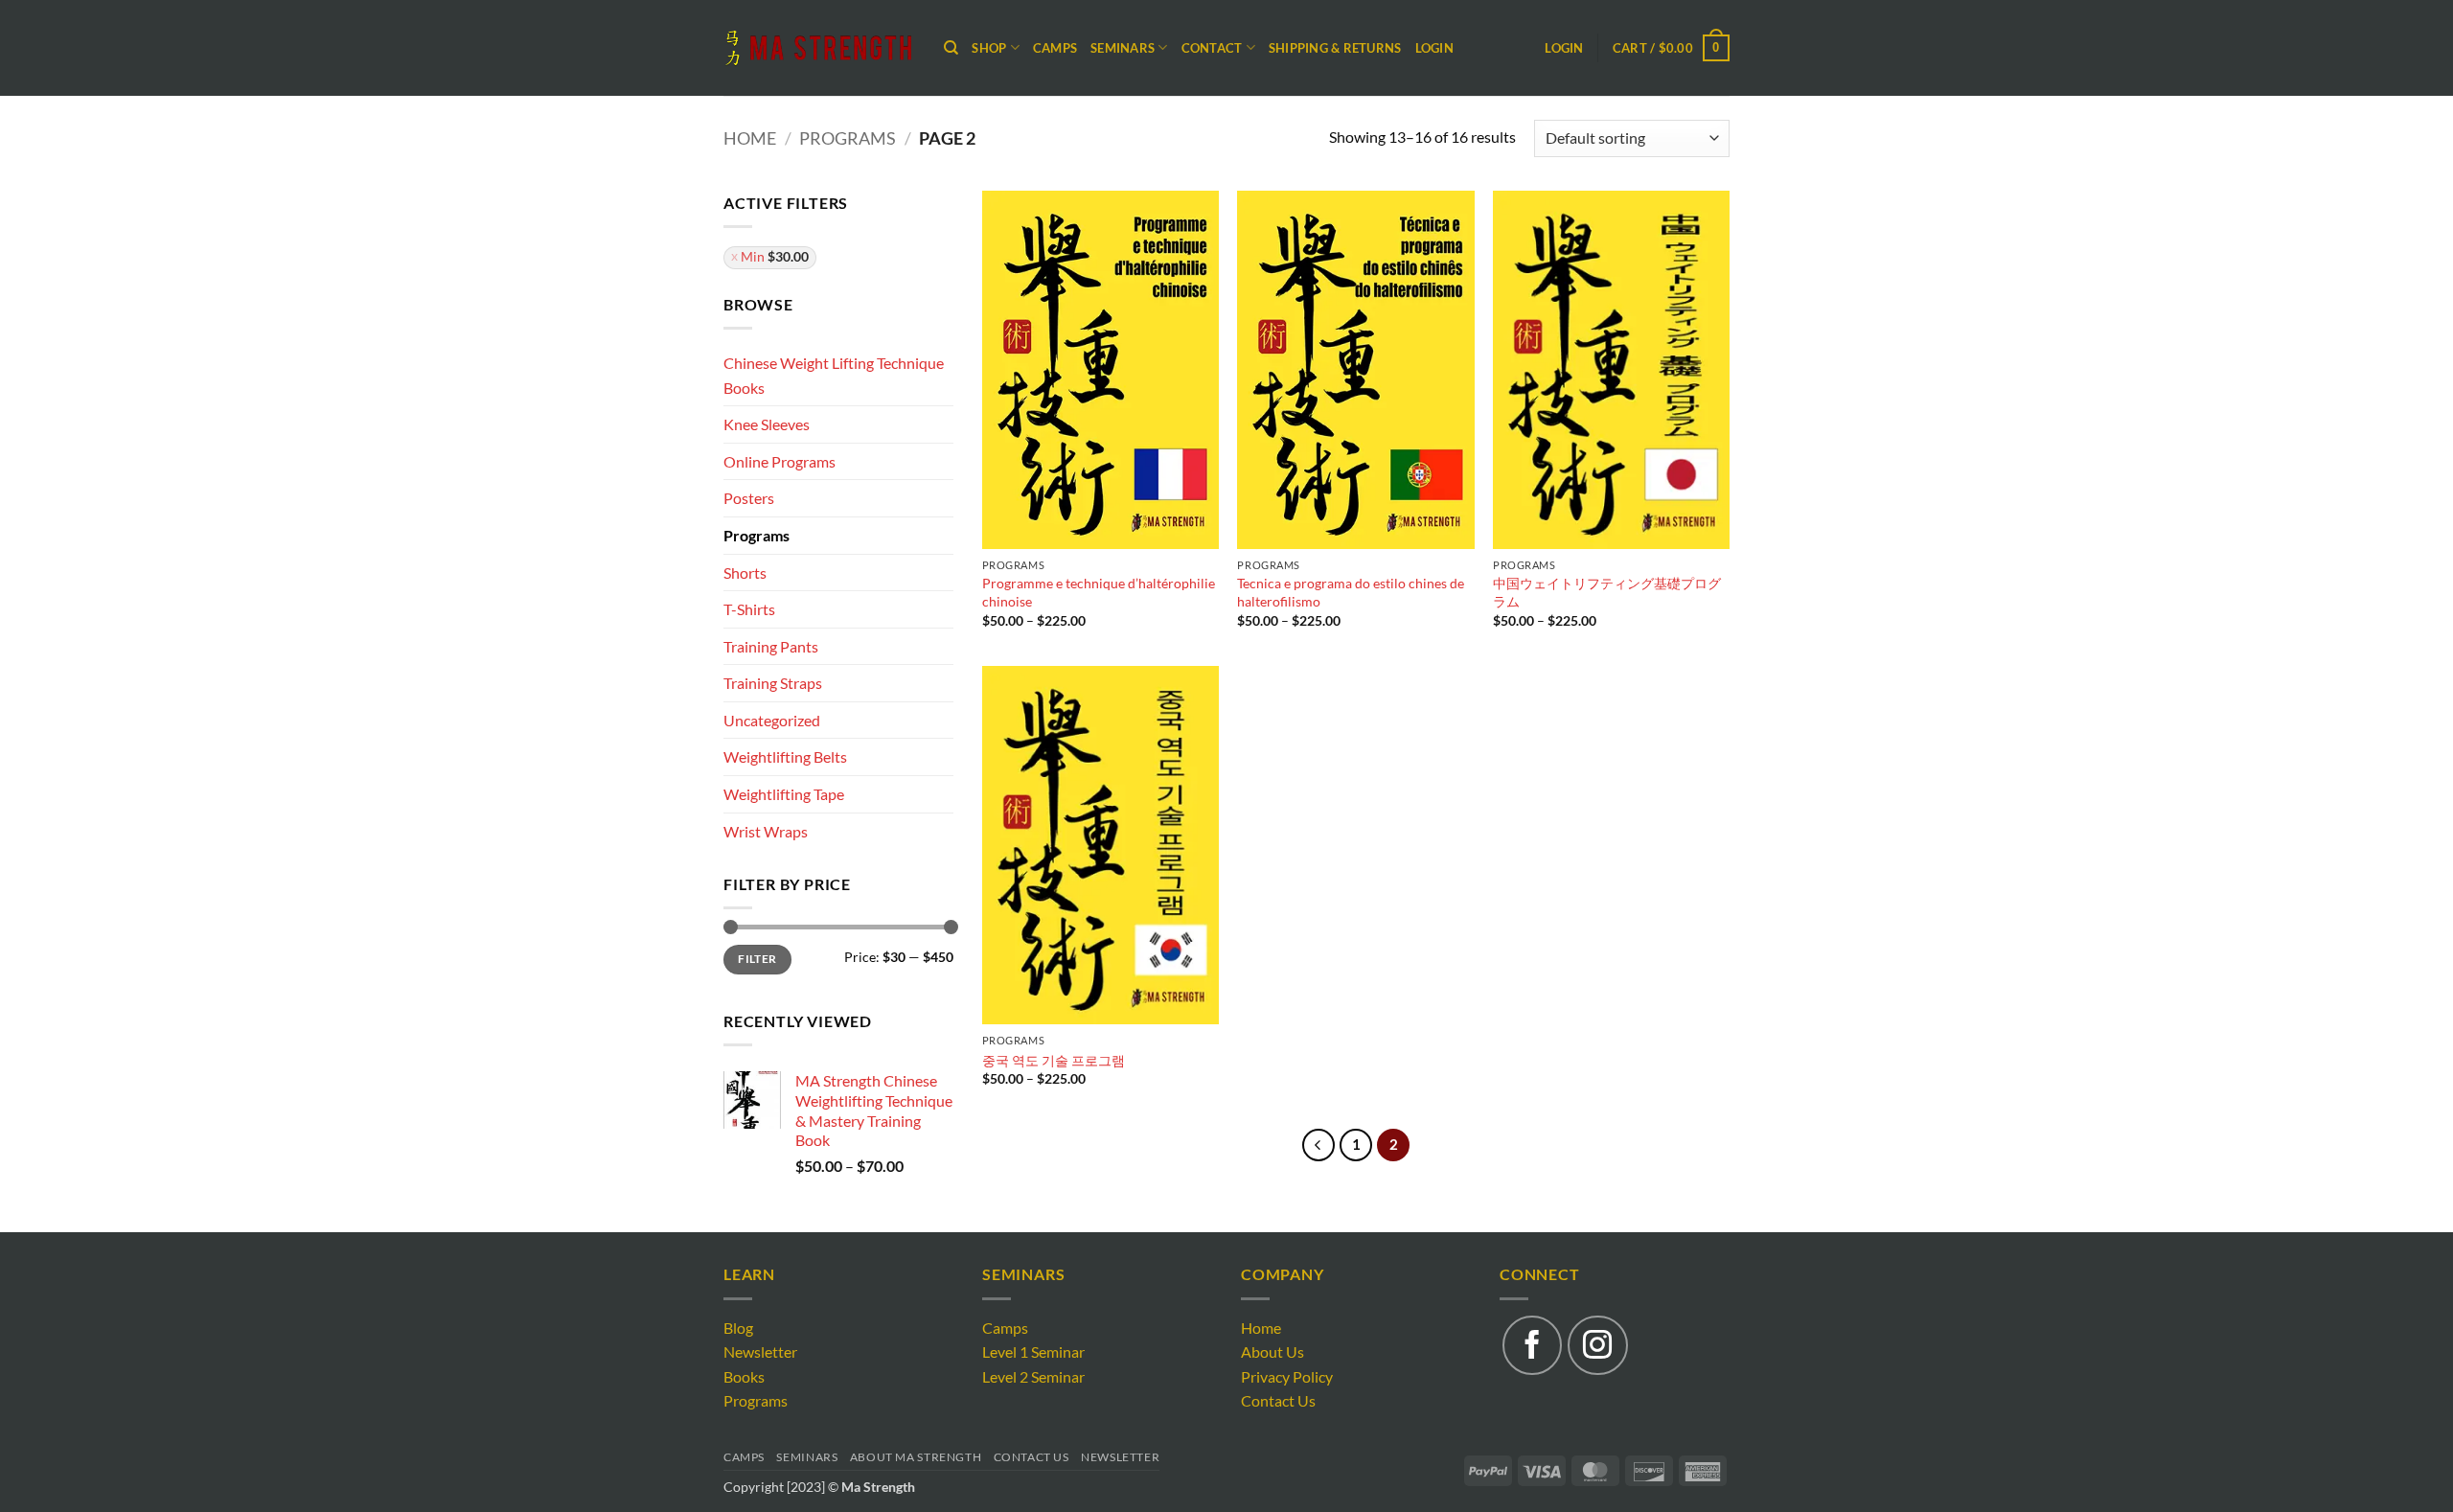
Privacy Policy (1287, 1376)
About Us (1272, 1352)
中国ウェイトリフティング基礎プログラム (1607, 592)
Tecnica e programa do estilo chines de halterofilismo (1351, 592)
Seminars (807, 1457)
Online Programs (779, 461)
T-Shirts (749, 609)
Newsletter (760, 1352)
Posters (749, 498)
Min (775, 257)
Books (744, 1376)
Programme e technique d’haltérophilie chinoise (1099, 592)
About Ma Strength (916, 1457)
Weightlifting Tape (784, 794)
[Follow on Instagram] (1597, 1345)
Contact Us (1278, 1400)
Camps (1055, 48)
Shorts (745, 573)
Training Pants (771, 646)
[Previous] (1318, 1145)
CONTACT (1212, 48)
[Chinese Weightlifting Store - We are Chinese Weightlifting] (819, 48)
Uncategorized (772, 720)
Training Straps (773, 683)
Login (1434, 48)
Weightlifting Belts (785, 756)
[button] (1671, 48)
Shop (989, 48)
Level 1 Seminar (1033, 1352)
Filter (757, 959)
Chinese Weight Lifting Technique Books (834, 375)
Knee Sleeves (767, 424)
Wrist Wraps (766, 831)
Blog (738, 1328)
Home (750, 138)
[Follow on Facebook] (1532, 1345)
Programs (848, 138)
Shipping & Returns (1335, 48)
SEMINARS (1123, 48)
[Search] (951, 48)
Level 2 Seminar (1033, 1376)
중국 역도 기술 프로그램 (1054, 1060)
